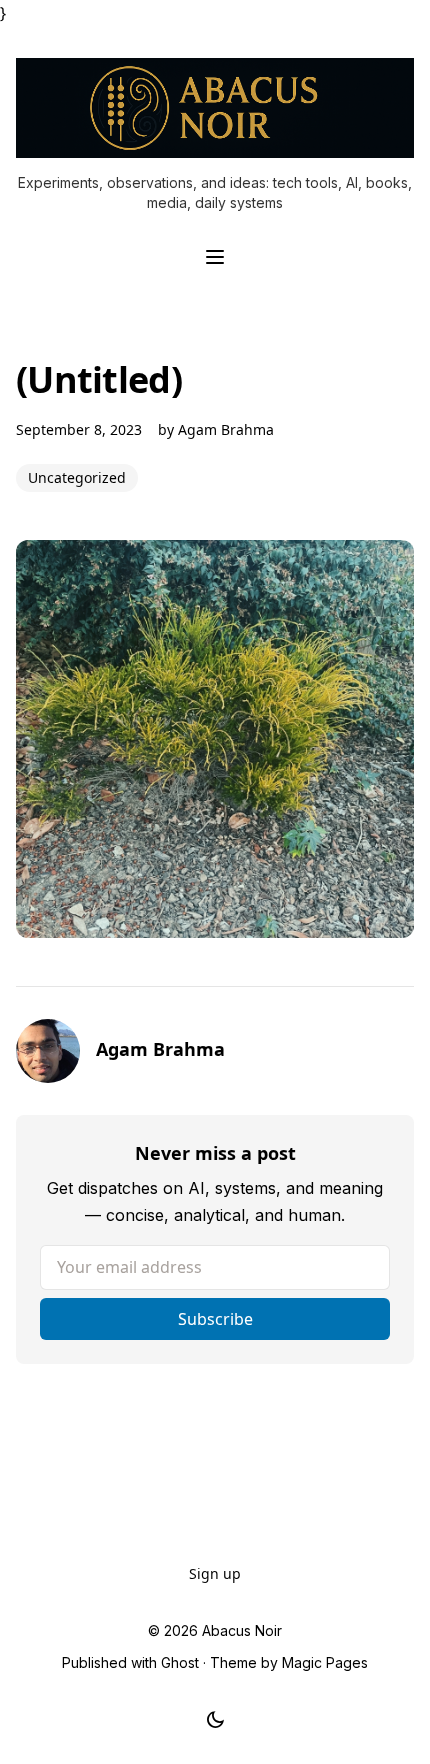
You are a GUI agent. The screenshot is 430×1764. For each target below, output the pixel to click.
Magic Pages (325, 1662)
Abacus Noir (242, 1630)
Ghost (180, 1662)
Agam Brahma (226, 429)
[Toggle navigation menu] (215, 257)
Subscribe (215, 1319)
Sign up (215, 1573)
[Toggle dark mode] (215, 1720)
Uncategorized (77, 477)
